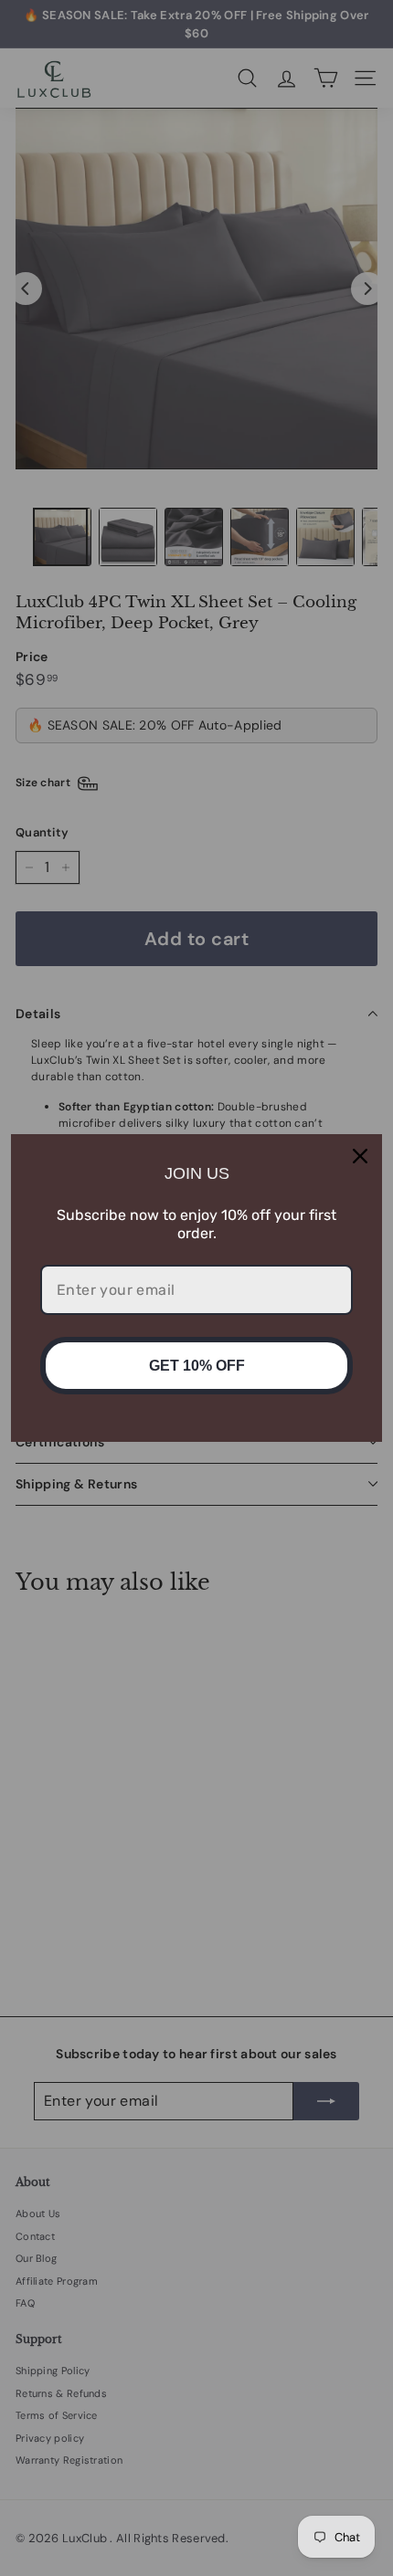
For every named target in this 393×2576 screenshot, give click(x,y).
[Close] (360, 1156)
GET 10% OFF (197, 1366)
